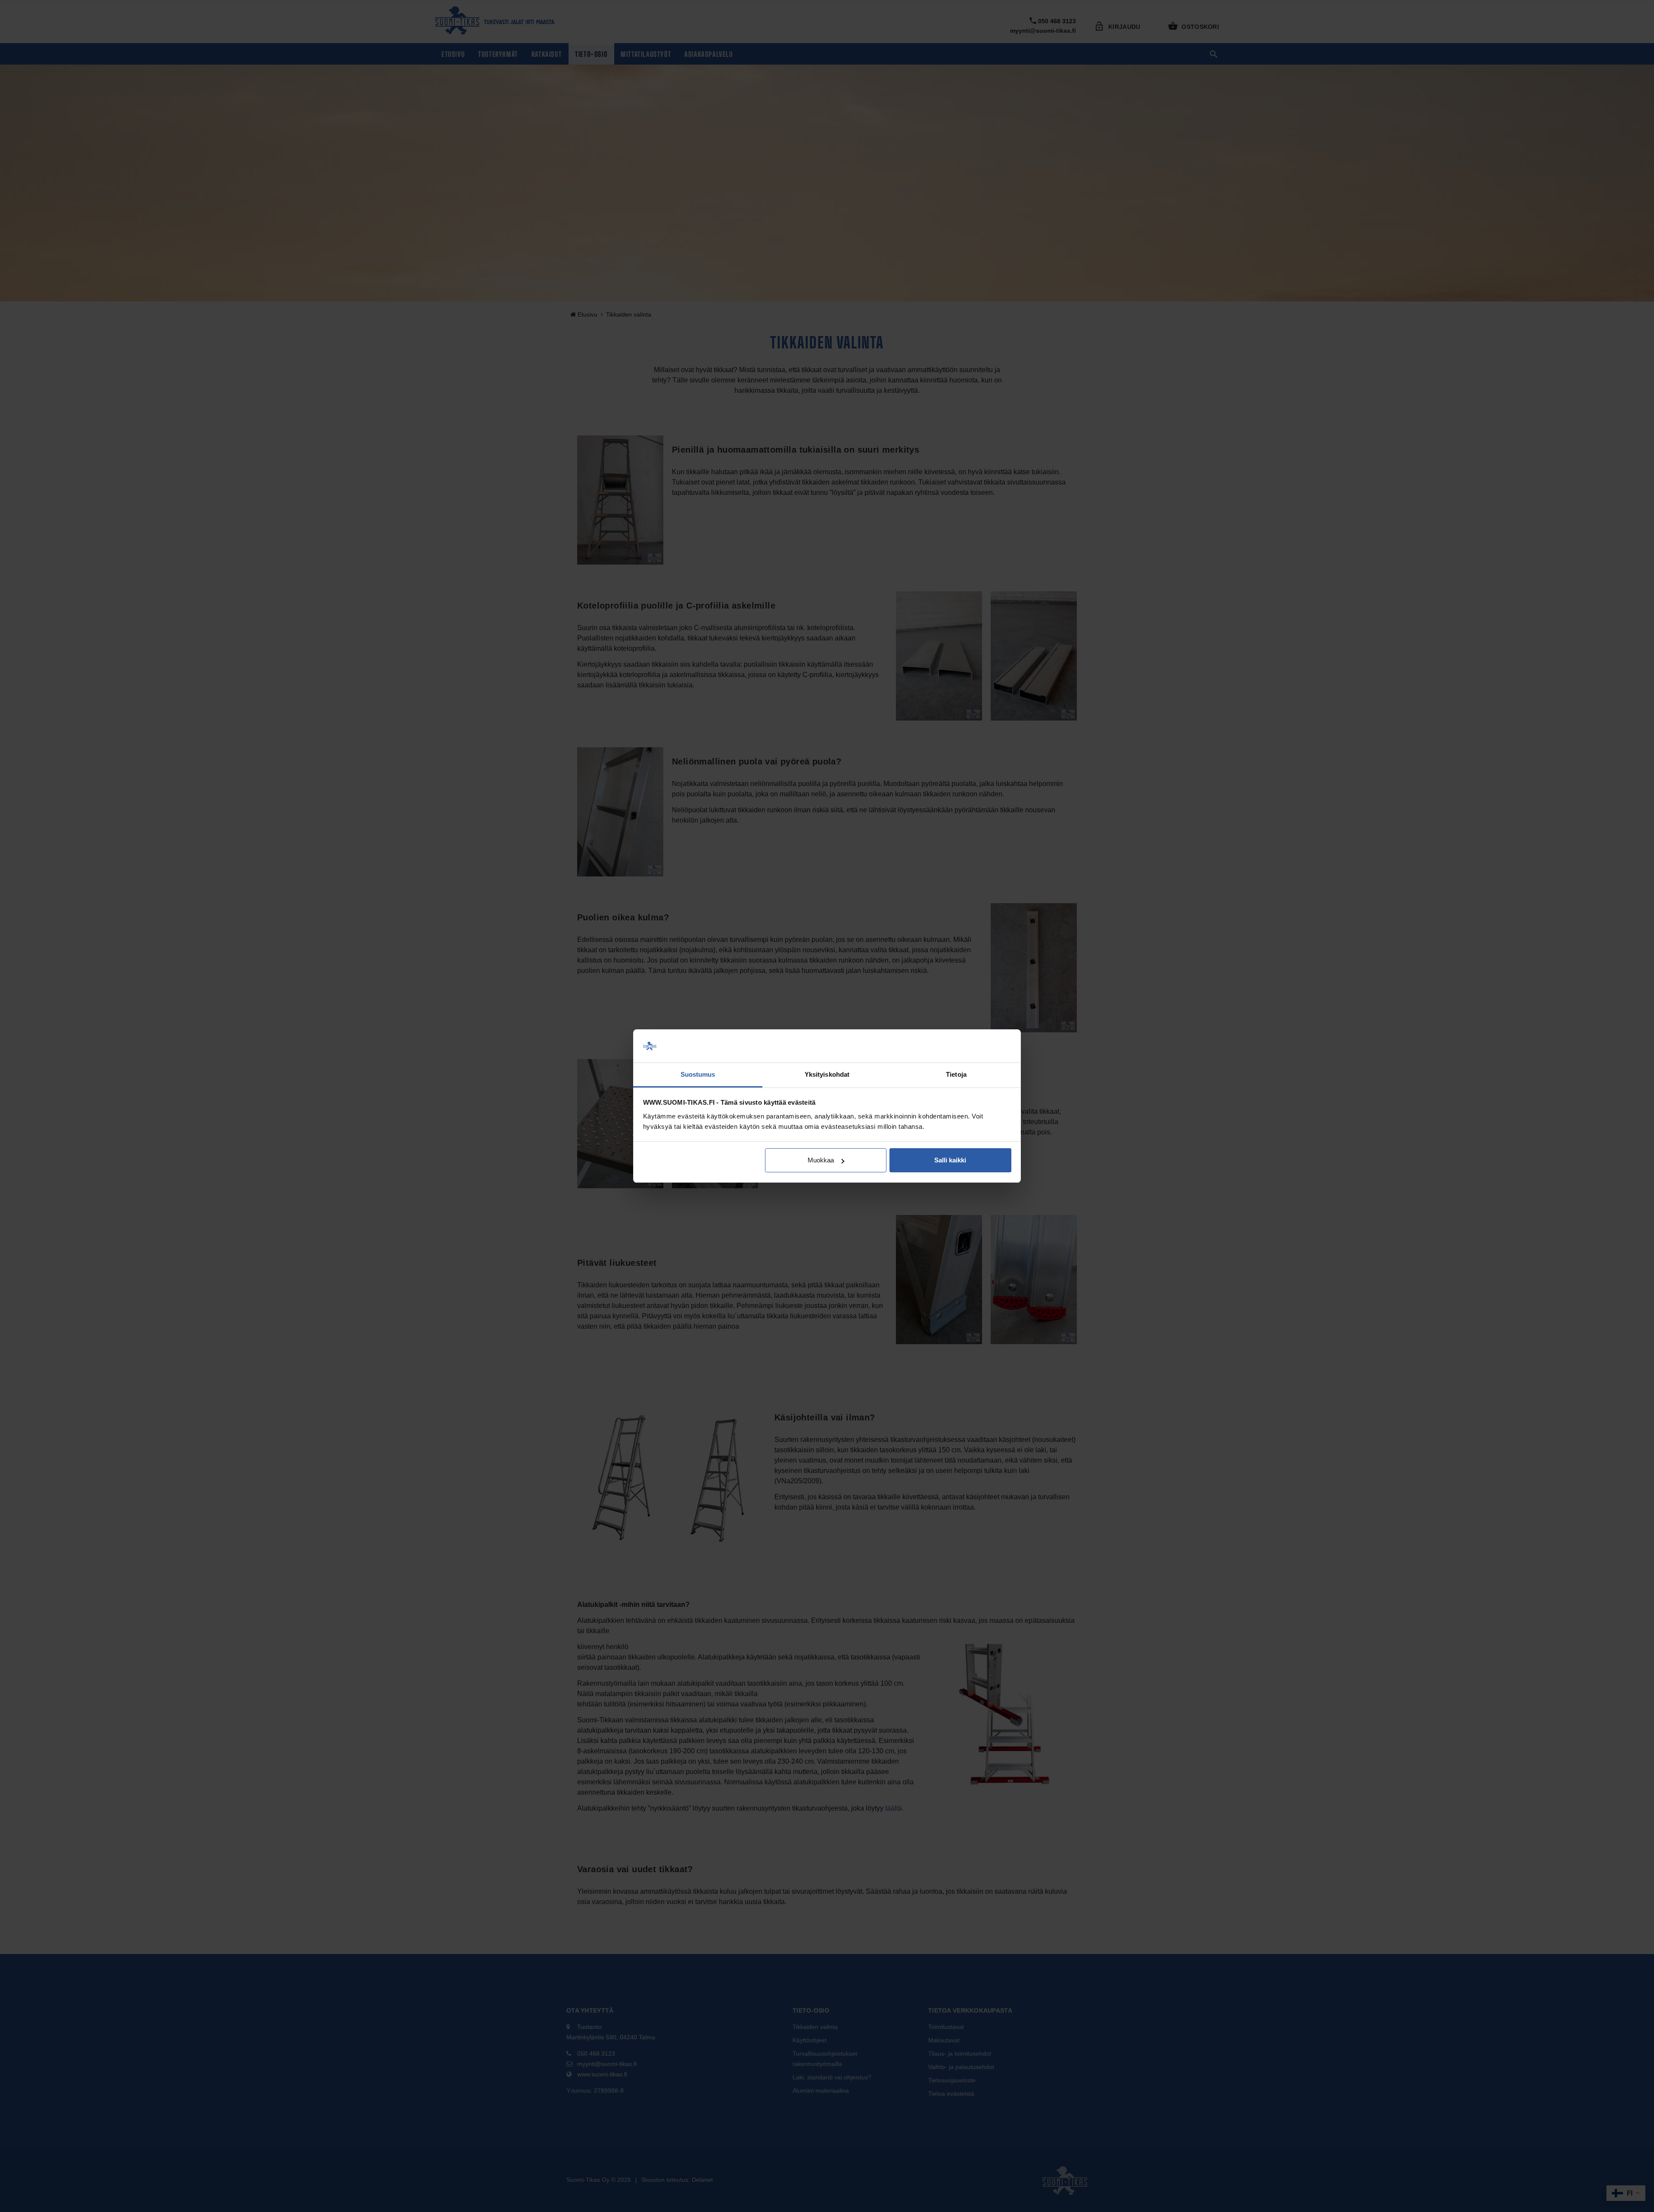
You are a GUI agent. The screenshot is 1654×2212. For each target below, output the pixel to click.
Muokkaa (821, 1160)
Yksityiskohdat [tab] (827, 1074)
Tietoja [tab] (956, 1074)
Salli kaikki (950, 1160)
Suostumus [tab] (698, 1074)
